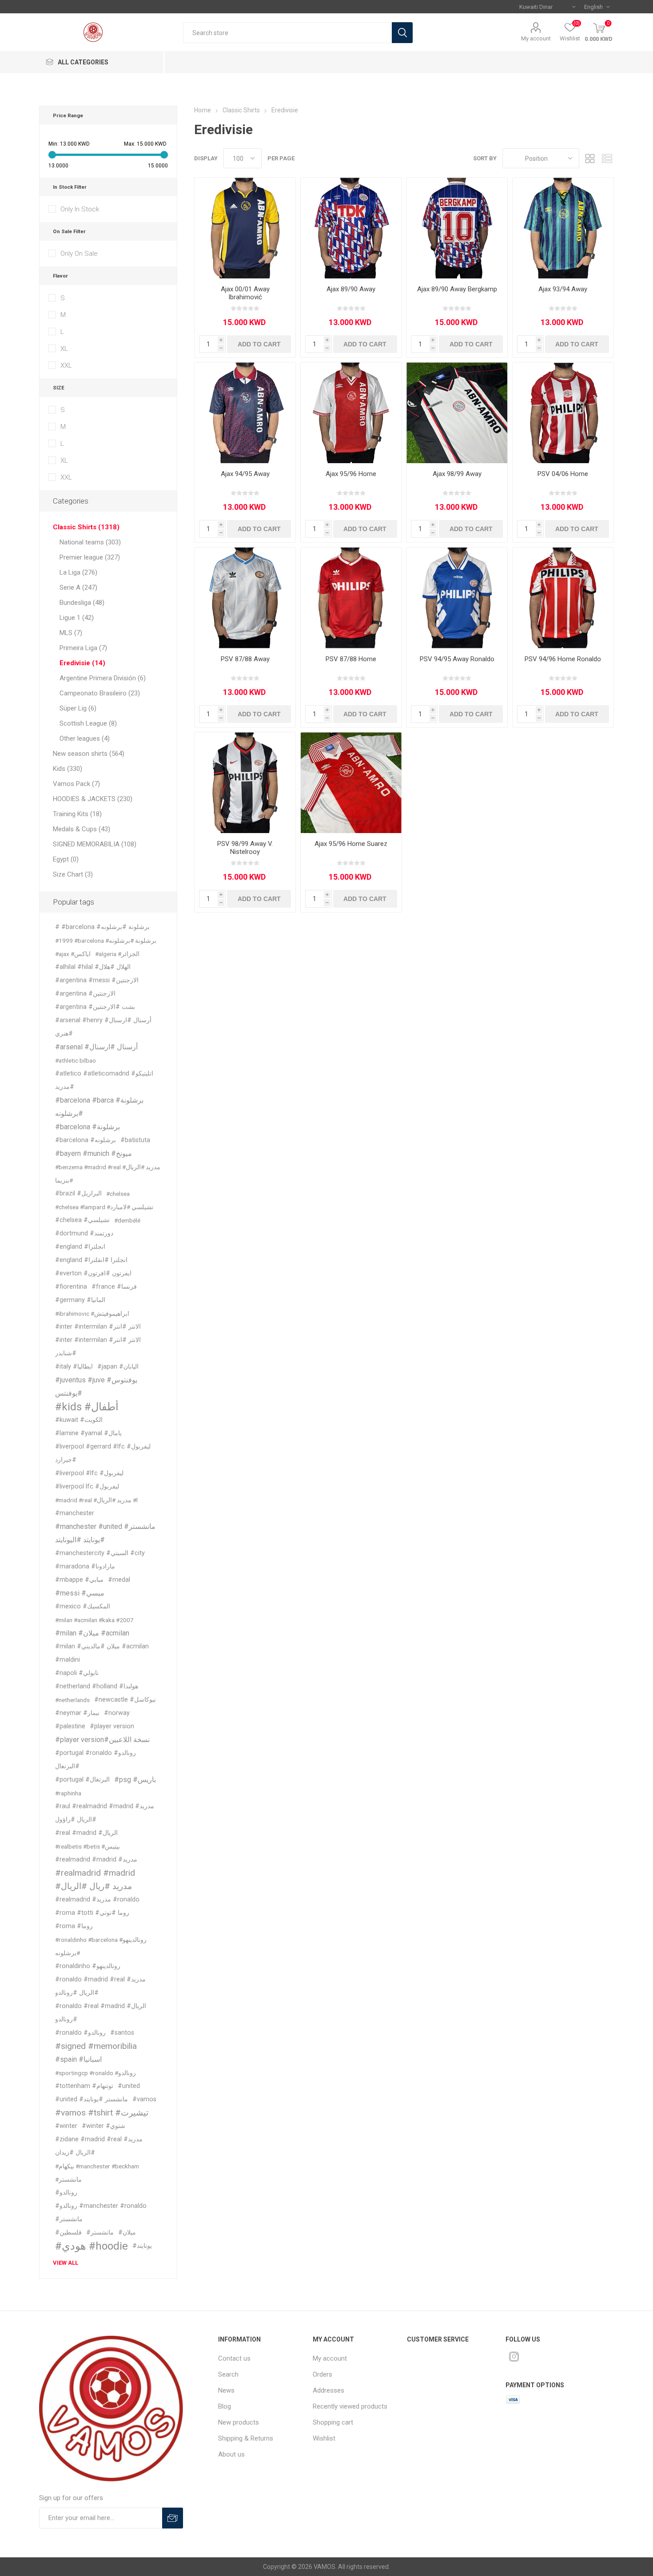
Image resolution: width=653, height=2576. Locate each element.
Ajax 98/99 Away (457, 474)
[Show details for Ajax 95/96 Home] (351, 413)
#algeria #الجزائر (117, 954)
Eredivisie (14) (82, 663)
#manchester (75, 1513)
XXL (66, 365)
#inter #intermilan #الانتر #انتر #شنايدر (98, 1347)
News (226, 2390)
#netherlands (72, 1700)
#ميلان (127, 2233)
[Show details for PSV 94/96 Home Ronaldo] (563, 598)
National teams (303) (90, 542)
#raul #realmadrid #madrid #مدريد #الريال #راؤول (105, 1813)
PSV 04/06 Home (563, 474)
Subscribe (173, 2518)
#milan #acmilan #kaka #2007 (94, 1620)
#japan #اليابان (118, 1367)
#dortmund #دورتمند (84, 1233)
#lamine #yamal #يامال (88, 1433)
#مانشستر (100, 2233)
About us (231, 2454)
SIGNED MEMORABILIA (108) (95, 844)
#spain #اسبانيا (78, 2059)
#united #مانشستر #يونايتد (92, 2099)
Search (402, 33)
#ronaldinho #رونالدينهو (88, 1966)
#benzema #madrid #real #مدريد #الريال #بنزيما (108, 1174)
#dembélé (127, 1220)
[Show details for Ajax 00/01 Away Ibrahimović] (245, 228)
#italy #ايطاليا (74, 1367)
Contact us (234, 2358)
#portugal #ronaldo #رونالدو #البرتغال (96, 1760)
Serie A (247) (78, 587)
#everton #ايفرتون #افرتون (93, 1273)
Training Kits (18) (77, 814)
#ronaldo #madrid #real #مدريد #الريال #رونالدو (100, 1986)
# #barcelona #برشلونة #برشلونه (102, 927)
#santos (122, 2033)
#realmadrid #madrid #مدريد (96, 1860)
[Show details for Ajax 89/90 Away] (351, 228)
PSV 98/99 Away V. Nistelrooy (245, 848)
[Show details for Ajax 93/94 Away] (563, 228)
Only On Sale (79, 254)
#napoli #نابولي (77, 1673)
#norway (117, 1713)
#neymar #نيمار (77, 1713)
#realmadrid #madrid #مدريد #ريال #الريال (95, 1879)
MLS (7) (71, 633)
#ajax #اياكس (73, 954)
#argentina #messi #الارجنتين (97, 980)
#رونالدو (66, 2193)
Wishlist (324, 2438)
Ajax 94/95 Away (245, 474)
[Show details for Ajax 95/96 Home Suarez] (351, 783)
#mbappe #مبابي (79, 1580)
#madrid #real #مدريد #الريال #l (96, 1500)
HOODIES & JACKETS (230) (93, 799)
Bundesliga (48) (82, 603)
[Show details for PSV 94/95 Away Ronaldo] (457, 598)
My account (536, 38)
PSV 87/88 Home (351, 659)
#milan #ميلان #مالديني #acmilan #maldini (102, 1653)
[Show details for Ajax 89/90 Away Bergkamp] (457, 228)
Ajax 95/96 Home (351, 474)
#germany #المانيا (80, 1300)
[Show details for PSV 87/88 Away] (245, 598)
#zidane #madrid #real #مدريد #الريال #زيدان (99, 2146)
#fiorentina (71, 1287)
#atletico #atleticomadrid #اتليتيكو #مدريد (104, 1080)
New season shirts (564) (89, 754)
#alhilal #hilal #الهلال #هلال (93, 967)
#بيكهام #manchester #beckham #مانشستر (97, 2173)
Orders (323, 2374)
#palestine (70, 1726)
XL (64, 349)
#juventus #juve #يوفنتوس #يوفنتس (96, 1387)
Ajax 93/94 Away (563, 289)
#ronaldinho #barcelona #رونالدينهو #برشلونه (101, 1946)
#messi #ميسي (80, 1593)
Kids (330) (68, 769)
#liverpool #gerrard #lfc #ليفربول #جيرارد (103, 1453)
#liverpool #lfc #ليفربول (89, 1473)
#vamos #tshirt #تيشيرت (102, 2113)
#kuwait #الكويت (79, 1420)
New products (239, 2422)
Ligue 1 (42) (77, 618)
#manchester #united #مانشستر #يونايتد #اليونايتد (105, 1533)
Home (203, 110)
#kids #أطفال (87, 1407)
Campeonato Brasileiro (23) (100, 693)
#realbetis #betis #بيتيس (88, 1846)
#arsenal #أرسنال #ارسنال (96, 1047)
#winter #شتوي (104, 2126)
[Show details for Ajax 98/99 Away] (457, 413)
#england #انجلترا (80, 1247)
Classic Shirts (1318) (86, 527)
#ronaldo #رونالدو (80, 2033)
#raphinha (68, 1793)
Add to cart (259, 344)
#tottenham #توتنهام (84, 2086)
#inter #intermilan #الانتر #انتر (98, 1327)
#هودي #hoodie (92, 2246)
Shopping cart (333, 2422)
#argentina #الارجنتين (85, 994)
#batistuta (135, 1140)
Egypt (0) (66, 859)
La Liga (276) (78, 572)
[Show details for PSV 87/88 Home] (351, 598)
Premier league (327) (90, 557)
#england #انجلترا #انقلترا (91, 1260)
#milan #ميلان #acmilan (92, 1633)
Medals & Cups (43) (82, 829)
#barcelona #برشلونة (88, 1127)
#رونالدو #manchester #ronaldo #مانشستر (101, 2213)
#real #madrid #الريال (86, 1833)
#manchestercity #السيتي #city (100, 1553)
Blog (225, 2406)
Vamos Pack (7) (76, 784)
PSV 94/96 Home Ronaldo (563, 659)
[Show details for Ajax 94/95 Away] (245, 413)
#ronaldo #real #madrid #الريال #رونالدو (101, 2013)
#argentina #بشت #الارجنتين (95, 1007)
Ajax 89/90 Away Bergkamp (457, 289)
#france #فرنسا (114, 1287)
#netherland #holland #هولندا (97, 1686)
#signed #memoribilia (96, 2046)
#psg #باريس (135, 1780)
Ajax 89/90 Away (351, 289)
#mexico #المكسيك (83, 1606)
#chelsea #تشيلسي (82, 1220)
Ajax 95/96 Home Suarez (351, 844)
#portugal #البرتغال (82, 1780)
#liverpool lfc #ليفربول (87, 1486)
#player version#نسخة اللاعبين (102, 1740)
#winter (66, 2126)
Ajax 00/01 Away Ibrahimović (245, 293)
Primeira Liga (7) (83, 648)
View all (66, 2263)
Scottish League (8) (88, 723)
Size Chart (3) (73, 874)
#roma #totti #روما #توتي (92, 1913)
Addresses (328, 2390)
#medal (119, 1580)
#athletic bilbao (76, 1060)
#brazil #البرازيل (78, 1193)
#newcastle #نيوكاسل (125, 1700)
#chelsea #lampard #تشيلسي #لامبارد (104, 1207)
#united (129, 2086)
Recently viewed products (350, 2406)
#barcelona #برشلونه (86, 1140)
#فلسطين (68, 2233)
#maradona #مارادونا (85, 1566)
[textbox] (287, 33)
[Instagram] (514, 2357)
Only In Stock (80, 209)
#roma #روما (74, 1926)
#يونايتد (142, 2246)
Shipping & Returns (246, 2438)
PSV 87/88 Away (245, 659)
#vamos (144, 2099)
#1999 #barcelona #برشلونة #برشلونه (106, 941)
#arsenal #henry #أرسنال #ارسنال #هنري (103, 1027)
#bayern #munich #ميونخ (94, 1153)
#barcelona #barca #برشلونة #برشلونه (99, 1107)
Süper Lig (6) (78, 708)
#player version (112, 1726)
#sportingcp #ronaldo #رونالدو (96, 2073)
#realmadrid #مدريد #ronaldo (97, 1899)
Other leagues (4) (85, 738)
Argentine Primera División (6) (103, 678)
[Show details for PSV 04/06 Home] (563, 413)
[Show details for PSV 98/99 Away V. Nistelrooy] (245, 783)
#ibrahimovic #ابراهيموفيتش (92, 1314)
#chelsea (118, 1194)
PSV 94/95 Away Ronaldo (457, 659)
